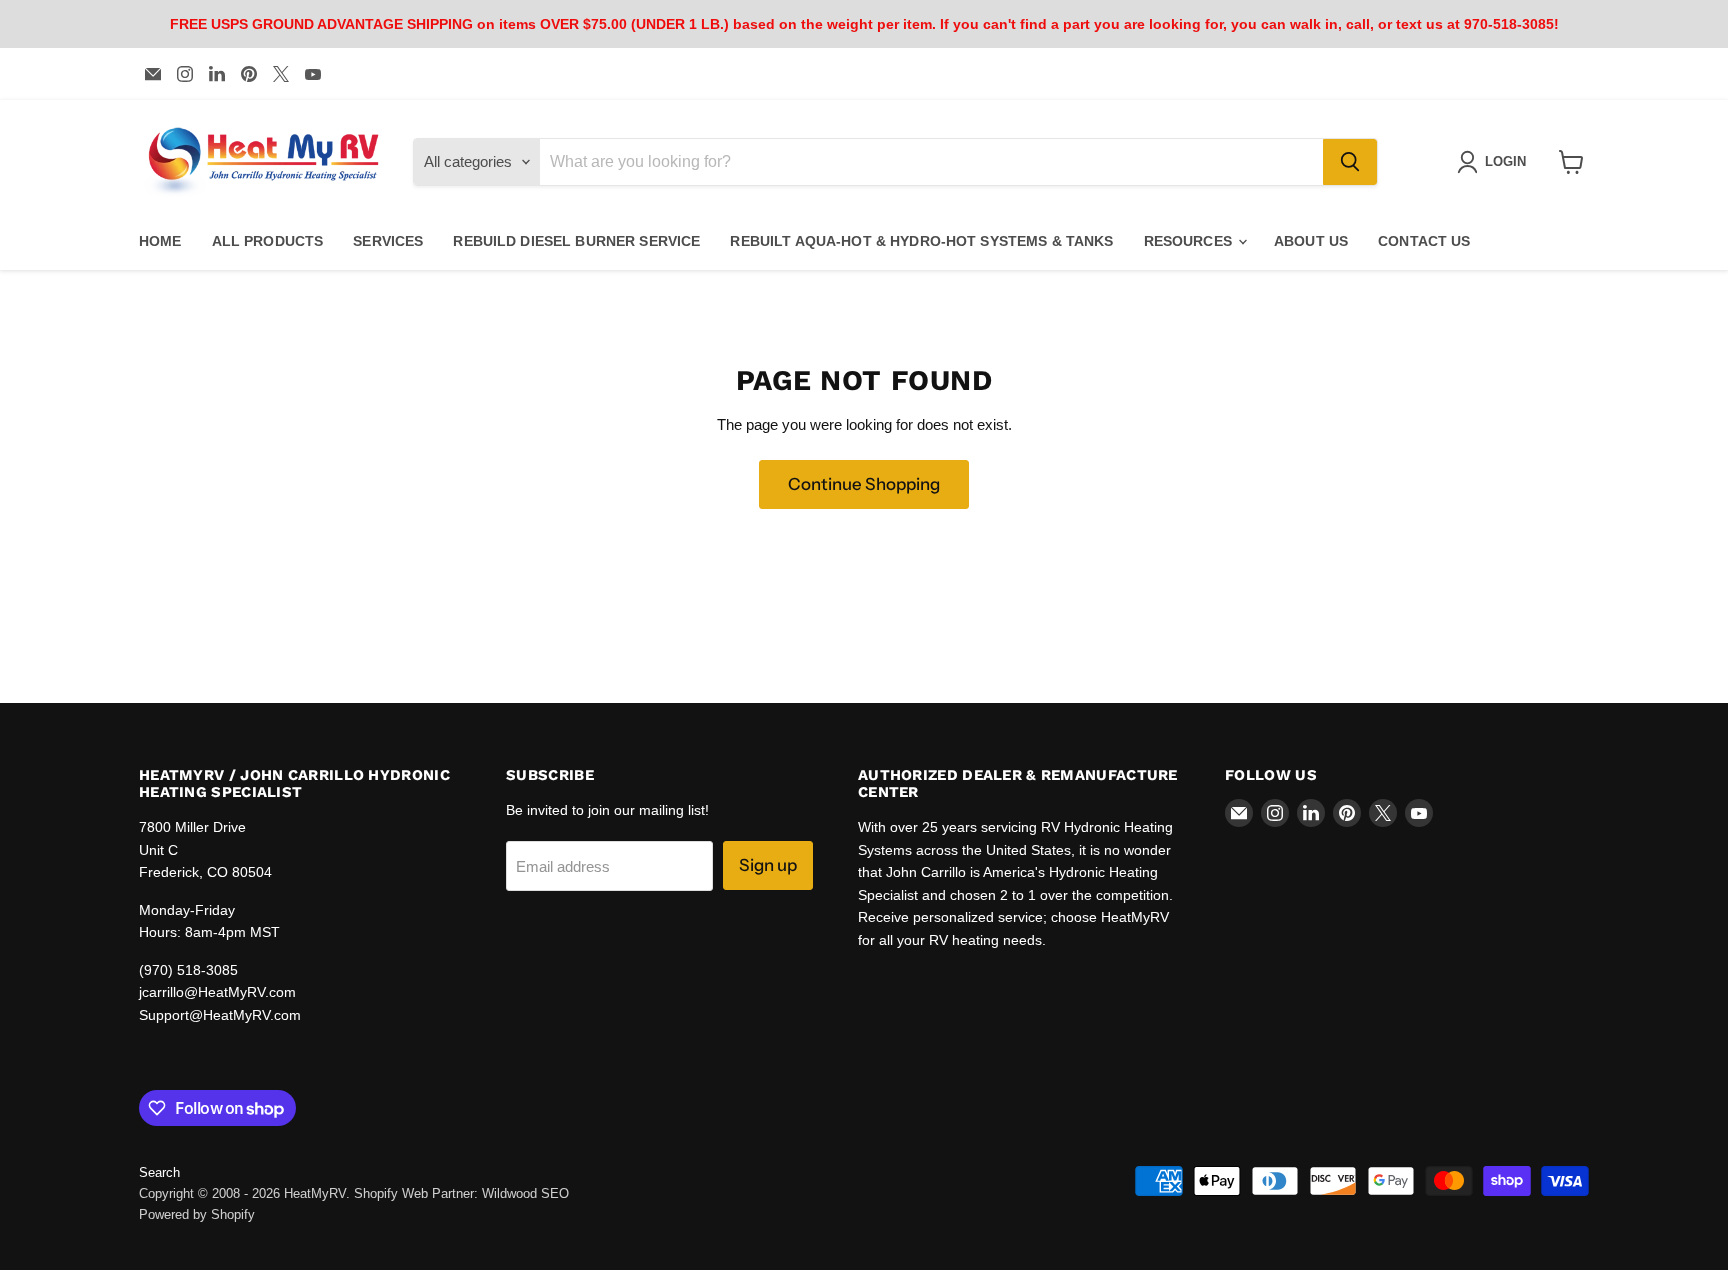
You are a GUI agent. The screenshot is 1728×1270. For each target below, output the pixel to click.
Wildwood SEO (525, 1193)
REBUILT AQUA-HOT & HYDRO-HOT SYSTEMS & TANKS (921, 241)
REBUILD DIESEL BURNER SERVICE (576, 241)
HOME (160, 241)
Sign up (768, 865)
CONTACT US (1424, 241)
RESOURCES (1190, 241)
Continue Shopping (864, 484)
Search (159, 1172)
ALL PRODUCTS (268, 241)
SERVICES (388, 241)
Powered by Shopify (197, 1214)
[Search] (1350, 162)
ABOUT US (1311, 241)
